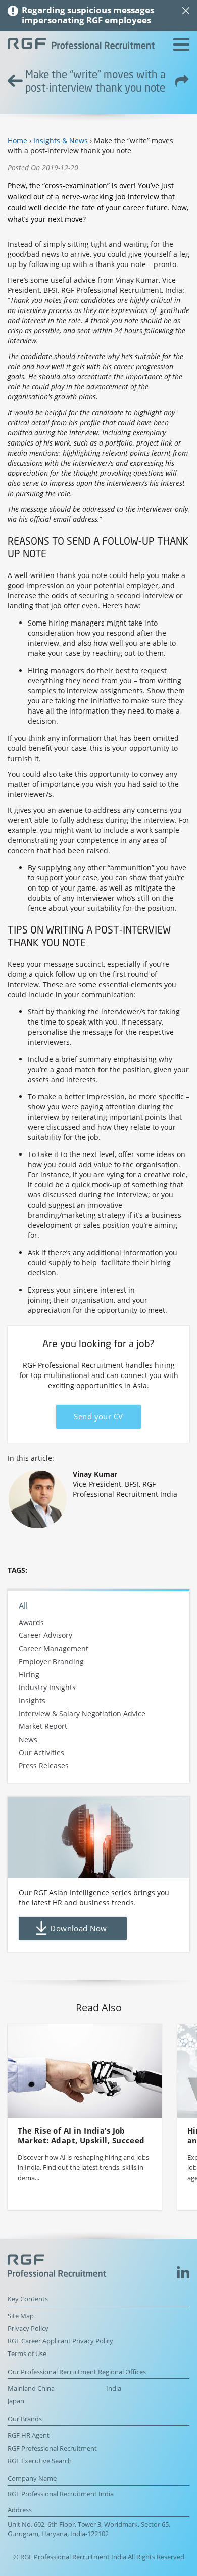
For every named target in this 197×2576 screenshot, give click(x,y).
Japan (16, 2401)
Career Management (54, 1648)
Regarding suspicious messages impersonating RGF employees (88, 15)
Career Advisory (45, 1636)
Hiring (29, 1675)
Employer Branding (51, 1661)
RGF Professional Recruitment (52, 2448)
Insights (32, 1700)
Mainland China (31, 2389)
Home (17, 140)
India (114, 2389)
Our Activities (41, 1752)
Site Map (21, 2316)
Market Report (43, 1727)
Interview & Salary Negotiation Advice (82, 1714)
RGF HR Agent (29, 2436)
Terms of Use (27, 2354)
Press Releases (44, 1766)
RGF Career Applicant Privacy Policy (60, 2341)
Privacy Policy (28, 2328)
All (23, 1606)
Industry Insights (47, 1688)
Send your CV (98, 1417)
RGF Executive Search (40, 2461)
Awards (31, 1623)
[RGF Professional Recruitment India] (81, 45)
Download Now (79, 1928)
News (28, 1740)
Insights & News (61, 140)
